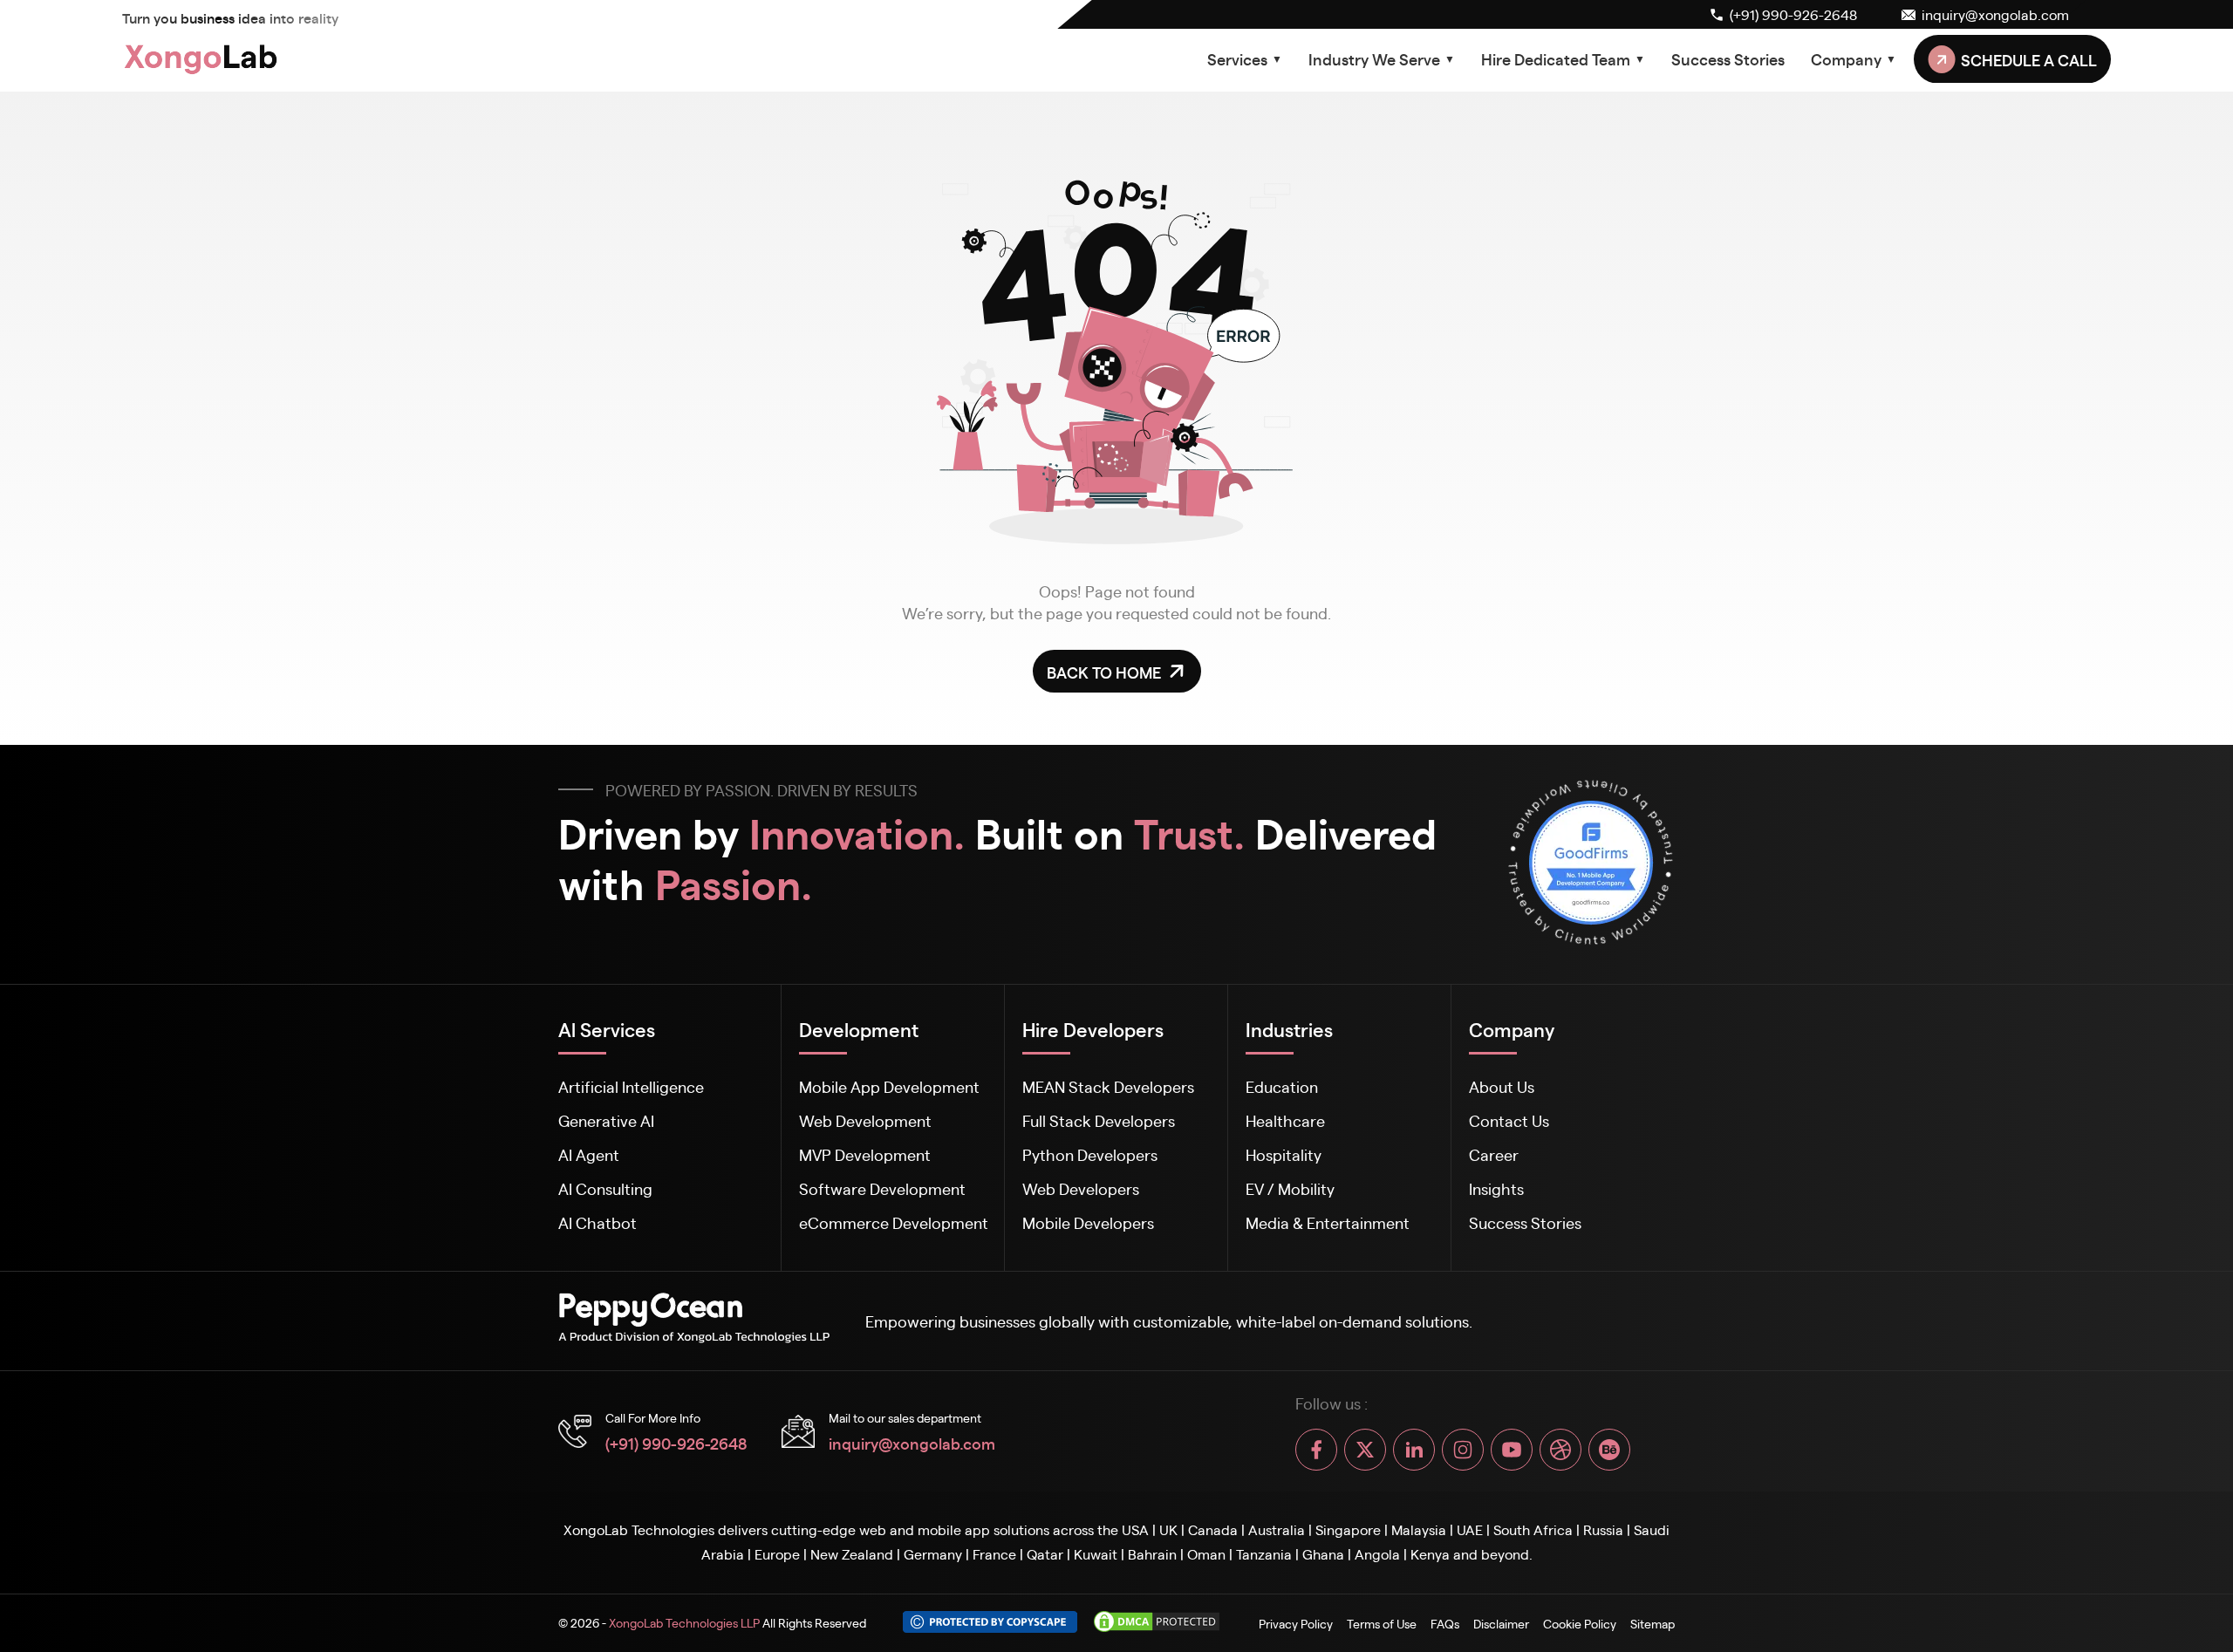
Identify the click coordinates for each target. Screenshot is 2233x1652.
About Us (1502, 1086)
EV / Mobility (1290, 1188)
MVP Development (865, 1154)
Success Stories (1728, 58)
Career (1494, 1154)
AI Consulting (605, 1188)
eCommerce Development (894, 1222)
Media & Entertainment (1328, 1222)
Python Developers (1090, 1154)
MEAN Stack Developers (1108, 1086)
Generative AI (606, 1120)
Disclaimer (1501, 1623)
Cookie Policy (1580, 1623)
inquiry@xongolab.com (912, 1443)
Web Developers (1081, 1188)
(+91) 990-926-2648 (676, 1443)
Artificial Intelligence (631, 1086)
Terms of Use (1382, 1623)
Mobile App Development (889, 1086)
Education (1282, 1086)
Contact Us (1509, 1120)
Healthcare (1285, 1120)
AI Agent (589, 1154)
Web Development (865, 1120)
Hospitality (1284, 1154)
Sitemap (1653, 1623)
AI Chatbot (598, 1222)
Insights (1496, 1188)
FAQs (1445, 1623)
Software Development (882, 1188)
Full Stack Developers (1099, 1120)
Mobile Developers (1088, 1222)
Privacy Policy (1296, 1623)
